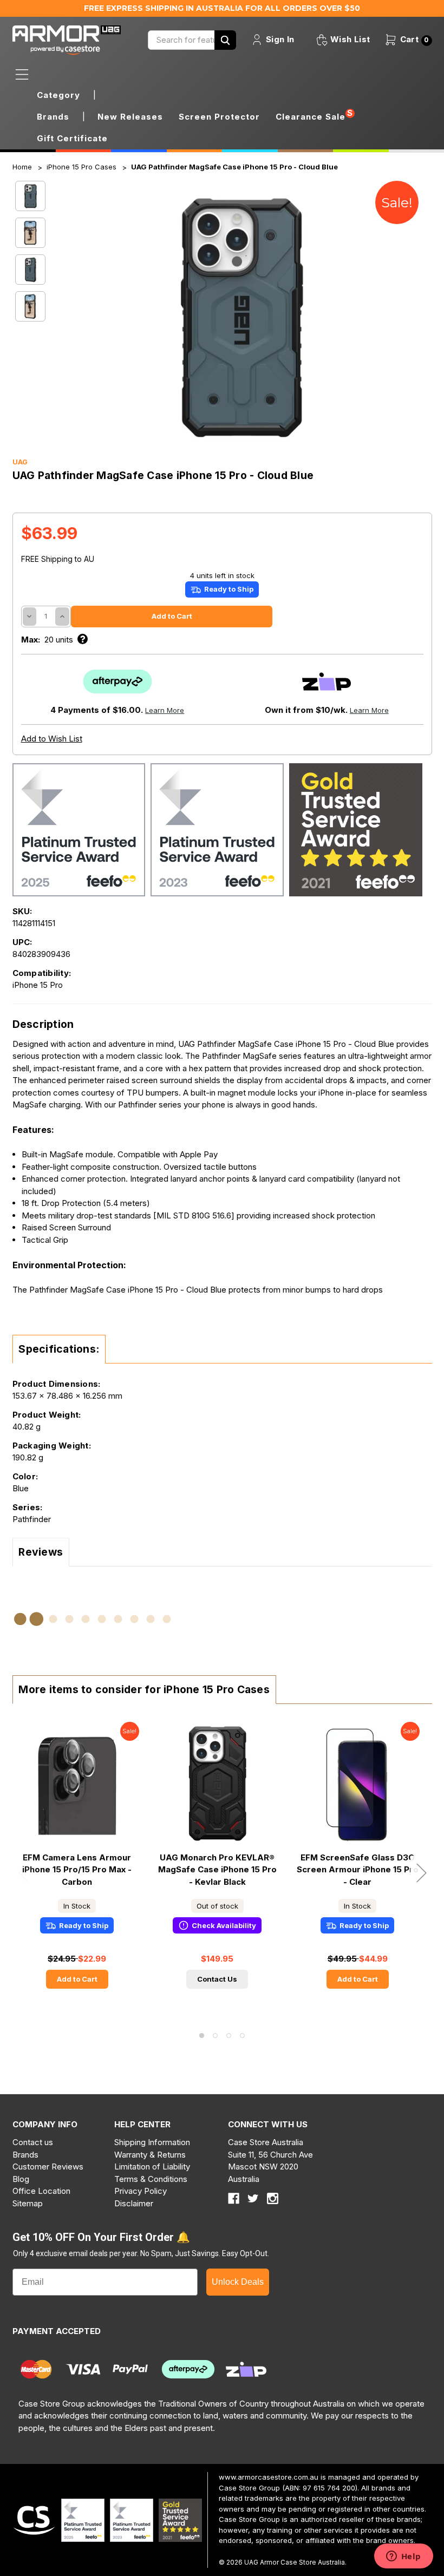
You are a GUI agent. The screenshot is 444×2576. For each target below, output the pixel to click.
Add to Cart (77, 1979)
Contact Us (217, 1979)
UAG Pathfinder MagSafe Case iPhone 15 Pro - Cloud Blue (234, 167)
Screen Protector (219, 117)
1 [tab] (202, 2036)
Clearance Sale (311, 117)
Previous (23, 1873)
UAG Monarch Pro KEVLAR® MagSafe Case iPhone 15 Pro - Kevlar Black (217, 1870)
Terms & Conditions (151, 2179)
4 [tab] (242, 2036)
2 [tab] (215, 2036)
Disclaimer (134, 2203)
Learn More (165, 710)
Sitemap (28, 2203)
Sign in (279, 39)
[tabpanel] (77, 1863)
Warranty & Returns (150, 2155)
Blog (21, 2179)
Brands (25, 2155)
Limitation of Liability (152, 2167)
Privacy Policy (141, 2191)
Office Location (41, 2191)
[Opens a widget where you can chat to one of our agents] (403, 2557)
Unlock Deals (238, 2282)
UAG (20, 462)
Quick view (77, 1784)
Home (22, 167)
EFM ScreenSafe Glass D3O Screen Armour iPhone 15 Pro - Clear (358, 1870)
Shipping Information (152, 2142)
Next (421, 1873)
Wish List (349, 39)
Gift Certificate (72, 138)
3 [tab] (229, 2036)
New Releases (130, 117)
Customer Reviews (48, 2167)
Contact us (33, 2142)
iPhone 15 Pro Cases (81, 167)
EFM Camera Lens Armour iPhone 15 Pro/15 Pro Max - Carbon (77, 1870)
